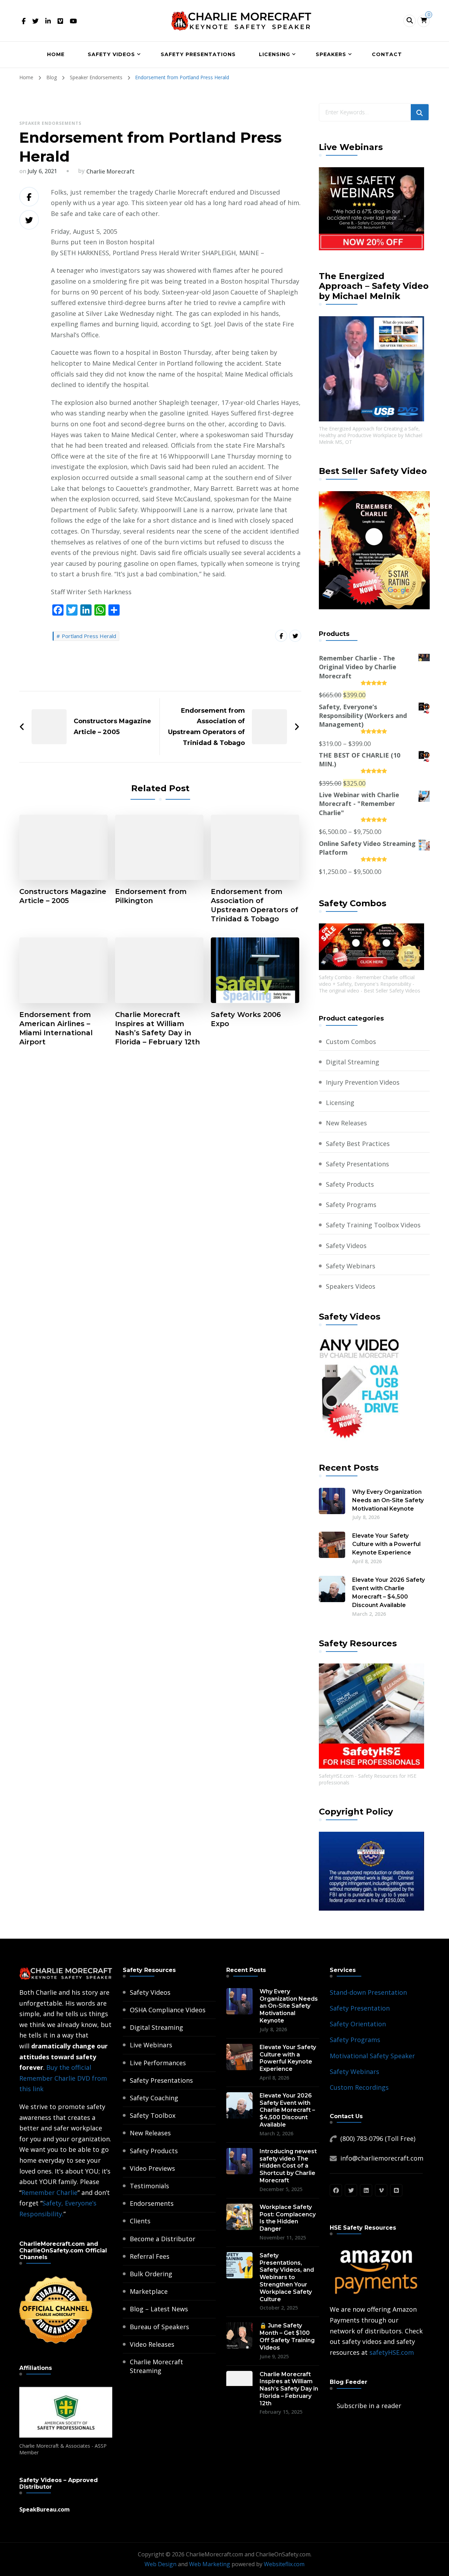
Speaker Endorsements (50, 123)
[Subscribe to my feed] (331, 2406)
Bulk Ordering (151, 2274)
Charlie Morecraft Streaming (156, 2366)
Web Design (160, 2564)
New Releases (346, 1123)
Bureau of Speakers (159, 2327)
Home (56, 54)
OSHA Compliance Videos (168, 2010)
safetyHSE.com (392, 2352)
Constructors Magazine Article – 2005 (63, 896)
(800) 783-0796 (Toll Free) (378, 2138)
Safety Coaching (154, 2098)
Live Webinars (151, 2045)
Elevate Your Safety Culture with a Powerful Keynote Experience (386, 1544)
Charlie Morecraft (110, 171)
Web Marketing (210, 2564)
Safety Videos (111, 54)
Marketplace (149, 2291)
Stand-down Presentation (368, 1992)
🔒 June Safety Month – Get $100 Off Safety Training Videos (287, 2336)
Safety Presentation (360, 2008)
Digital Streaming (353, 1062)
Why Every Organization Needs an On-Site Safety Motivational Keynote (388, 1500)
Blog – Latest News (159, 2309)
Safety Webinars (351, 1266)
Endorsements (152, 2203)
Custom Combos (351, 1042)
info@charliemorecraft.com (382, 2158)
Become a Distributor (163, 2239)
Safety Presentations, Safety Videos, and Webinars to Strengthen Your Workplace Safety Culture (287, 2277)
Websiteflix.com (284, 2564)
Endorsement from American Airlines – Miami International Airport (56, 1028)
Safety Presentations (198, 54)
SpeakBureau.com (45, 2509)
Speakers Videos (351, 1286)
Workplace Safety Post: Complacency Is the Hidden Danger (288, 2218)
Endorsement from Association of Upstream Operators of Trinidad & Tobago (254, 905)
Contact (387, 54)
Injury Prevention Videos (363, 1082)
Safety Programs (351, 1205)
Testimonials (149, 2186)
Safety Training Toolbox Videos (373, 1225)
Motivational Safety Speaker (372, 2056)
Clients (140, 2221)
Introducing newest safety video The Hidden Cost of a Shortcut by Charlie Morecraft (288, 2166)
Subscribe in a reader (369, 2406)
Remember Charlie (49, 2192)
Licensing (274, 54)
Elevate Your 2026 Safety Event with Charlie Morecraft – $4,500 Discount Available (388, 1592)
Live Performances (158, 2063)
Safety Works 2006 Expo (246, 1019)
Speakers (331, 54)
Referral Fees (150, 2256)
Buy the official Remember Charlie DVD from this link (63, 2078)
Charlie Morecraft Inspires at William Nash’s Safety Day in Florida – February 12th (158, 1028)
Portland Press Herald (89, 636)
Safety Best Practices (358, 1144)
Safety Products (350, 1184)
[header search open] (410, 21)
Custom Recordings (359, 2087)
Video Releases (152, 2344)
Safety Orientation (358, 2024)
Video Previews (152, 2168)
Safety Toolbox (153, 2115)
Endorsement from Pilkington (151, 896)
